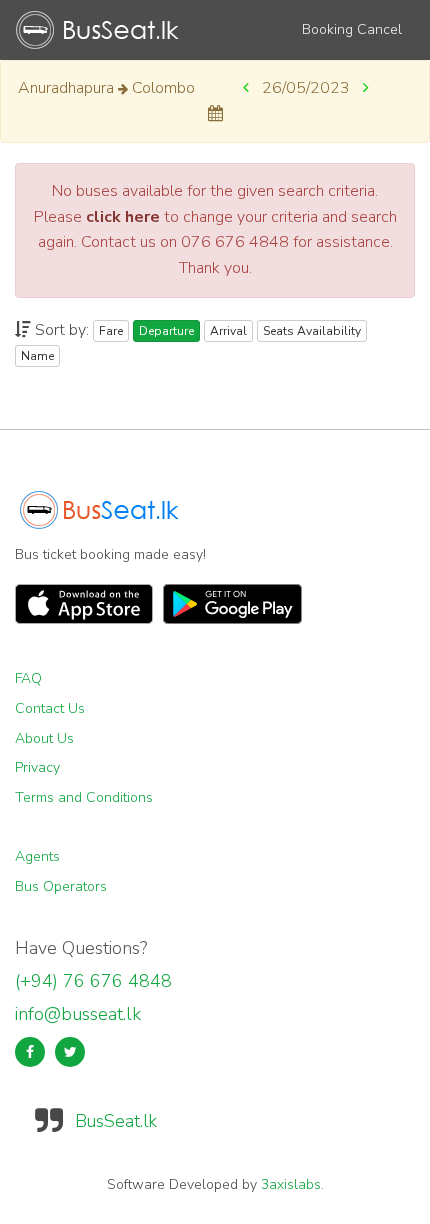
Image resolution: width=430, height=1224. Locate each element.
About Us (44, 738)
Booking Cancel (352, 29)
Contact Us (50, 708)
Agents (37, 856)
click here (123, 217)
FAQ (28, 678)
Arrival (228, 331)
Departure (166, 331)
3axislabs (291, 1184)
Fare (111, 331)
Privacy (37, 767)
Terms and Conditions (84, 797)
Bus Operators (61, 886)
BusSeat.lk (116, 1121)
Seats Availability (312, 331)
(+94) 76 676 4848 (93, 981)
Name (37, 356)
